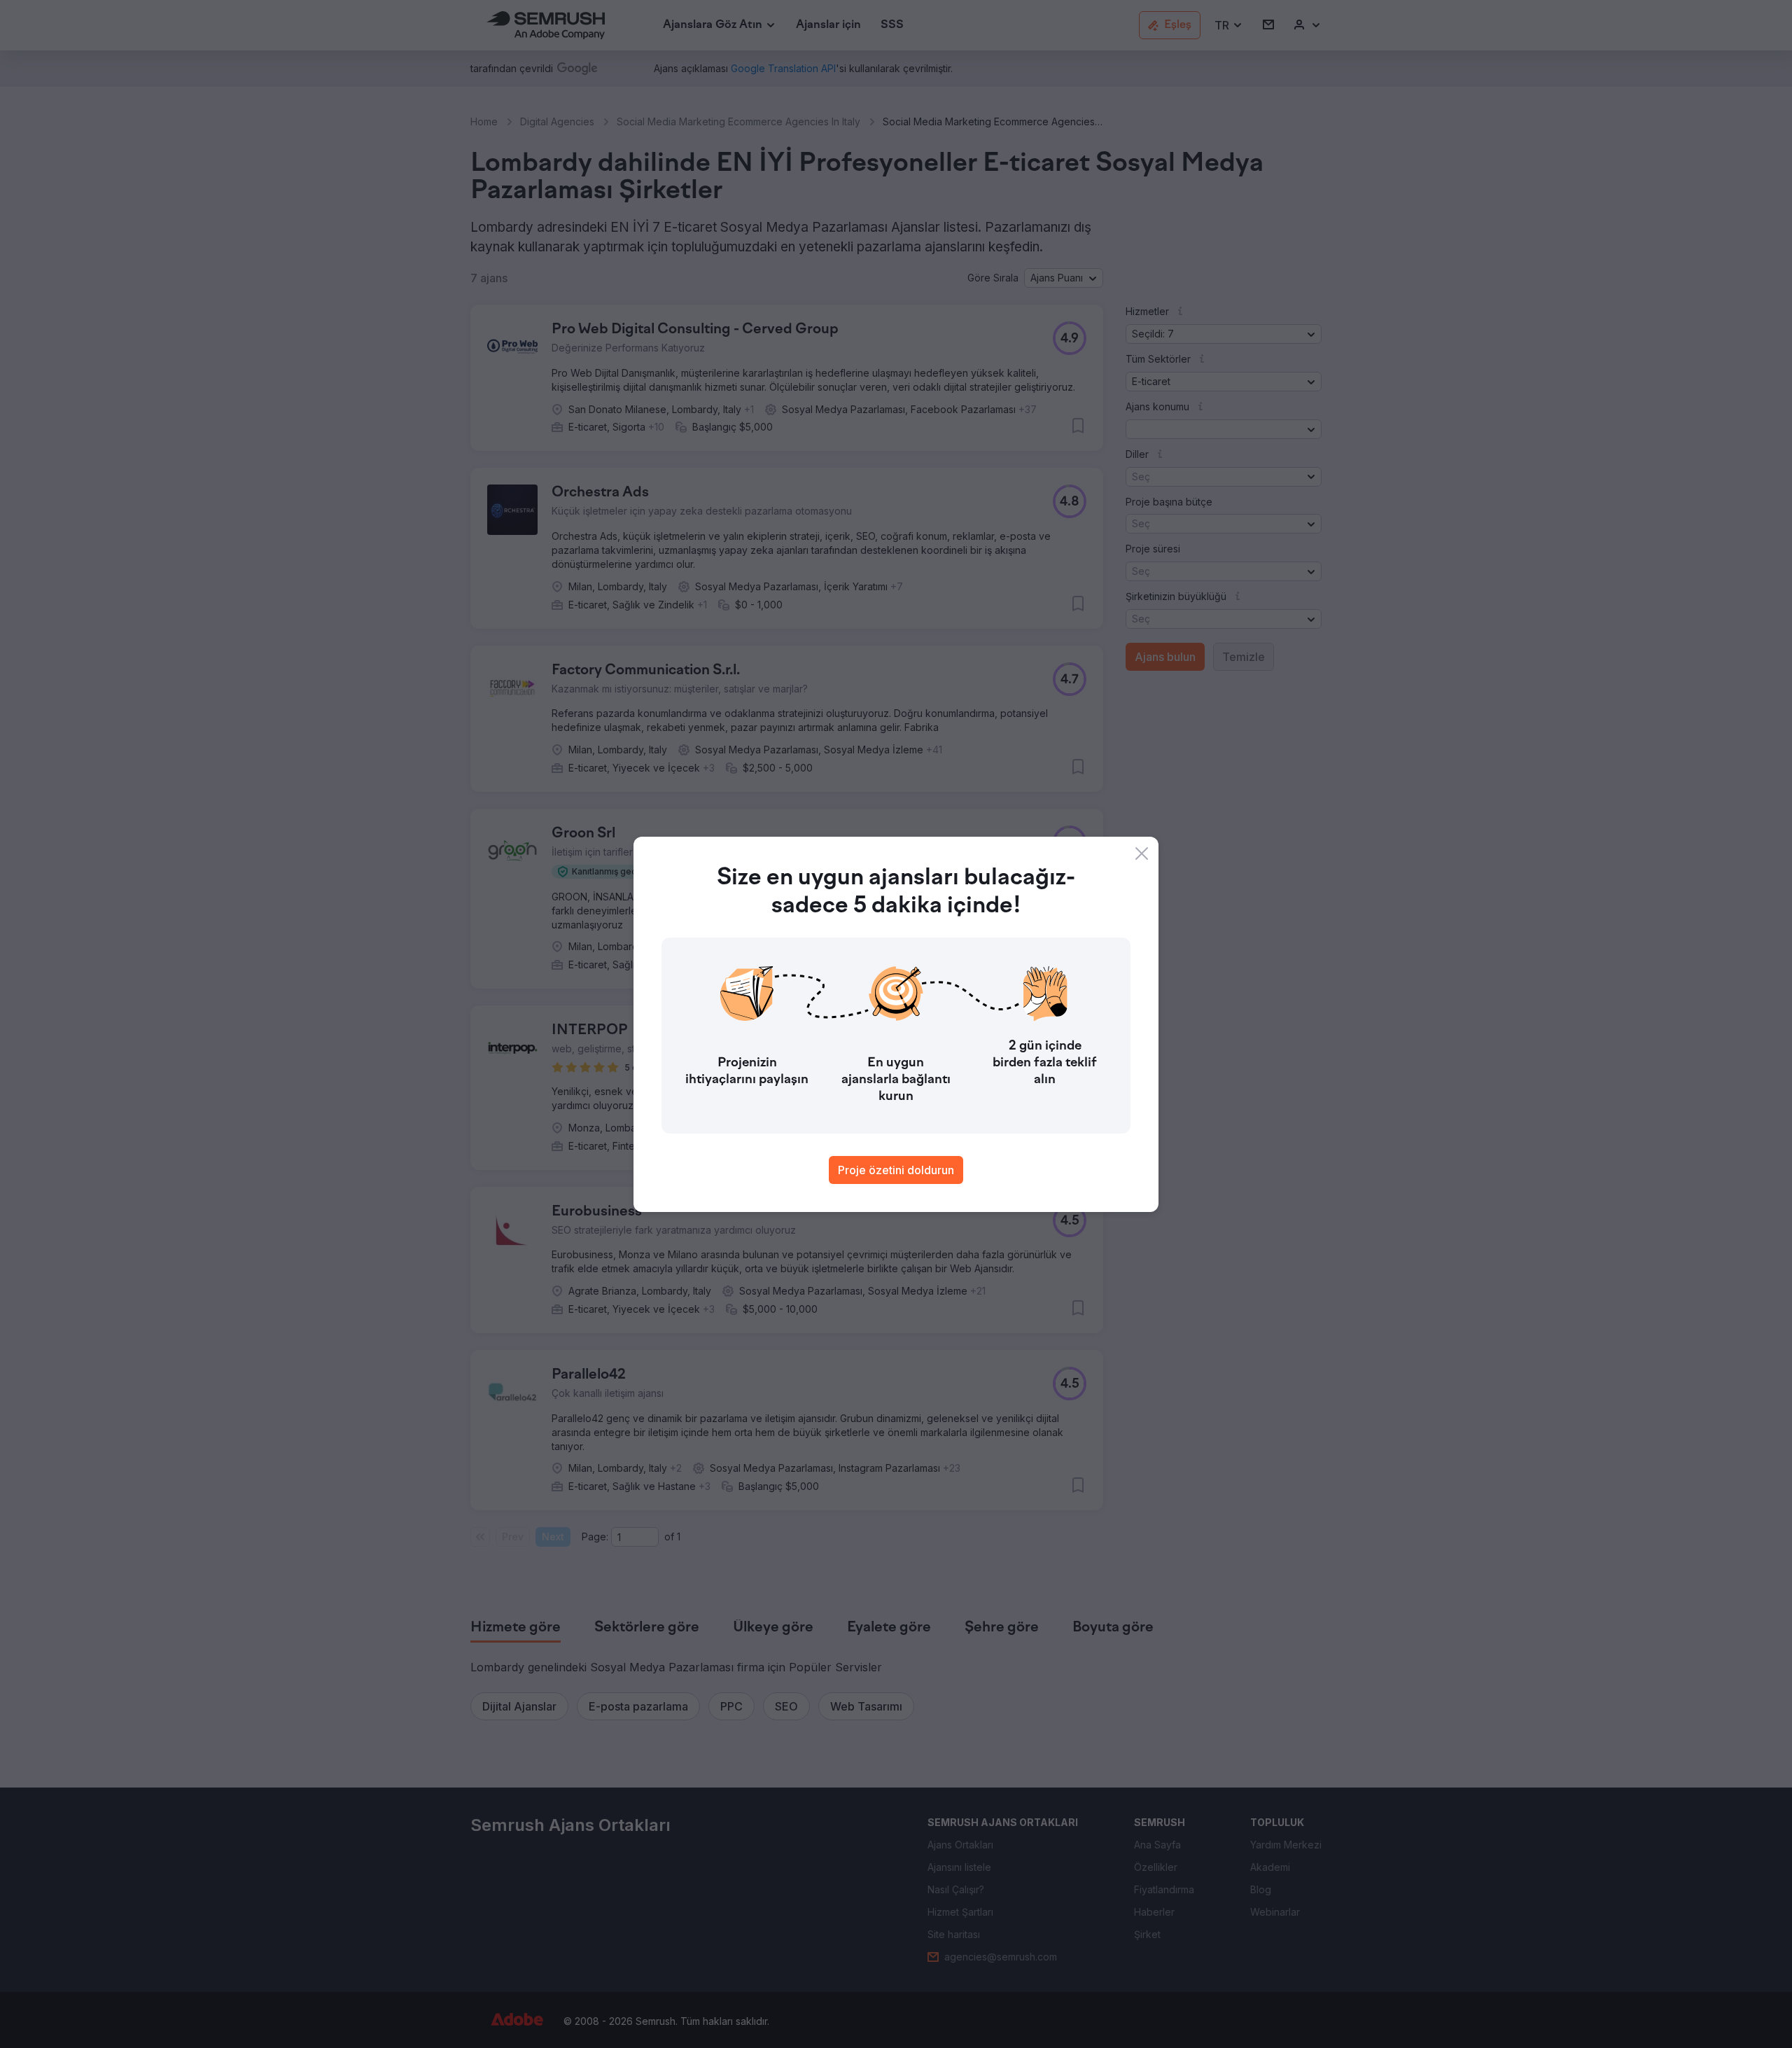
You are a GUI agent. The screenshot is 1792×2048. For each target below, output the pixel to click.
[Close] (1142, 854)
